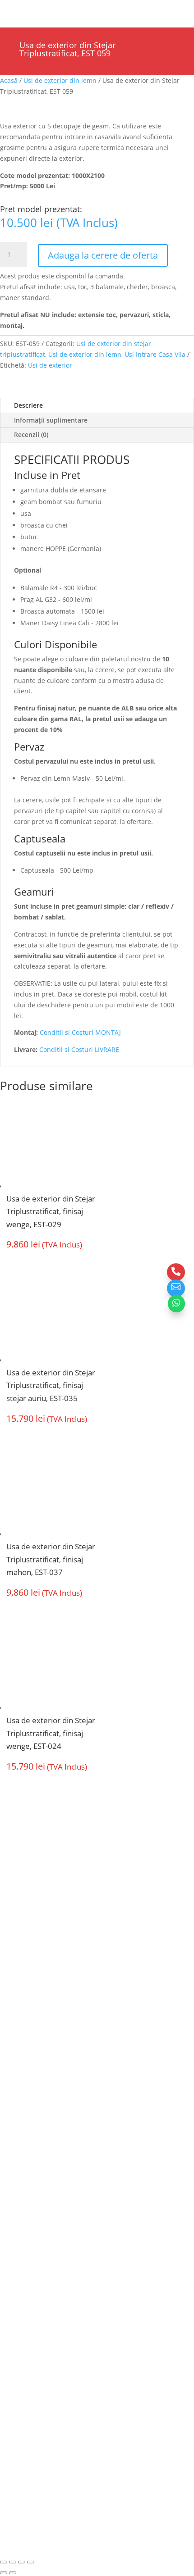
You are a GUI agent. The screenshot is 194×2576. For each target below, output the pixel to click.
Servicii (16, 2057)
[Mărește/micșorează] (4, 2562)
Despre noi (23, 2039)
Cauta (47, 10)
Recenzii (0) (31, 435)
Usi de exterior (50, 365)
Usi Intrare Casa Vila (155, 354)
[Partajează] (22, 2562)
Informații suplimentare (51, 420)
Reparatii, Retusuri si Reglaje (51, 2205)
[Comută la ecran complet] (13, 2562)
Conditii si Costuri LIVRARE (79, 1049)
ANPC (86, 2485)
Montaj (16, 2074)
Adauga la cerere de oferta (103, 255)
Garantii (18, 2091)
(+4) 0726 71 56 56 (42, 1956)
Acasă (9, 80)
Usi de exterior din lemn (60, 80)
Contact (16, 2222)
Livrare (15, 2187)
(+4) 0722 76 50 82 (42, 1973)
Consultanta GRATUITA (42, 2170)
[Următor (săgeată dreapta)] (13, 2573)
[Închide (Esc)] (31, 2562)
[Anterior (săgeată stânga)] (4, 2573)
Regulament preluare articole (51, 2256)
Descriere (28, 405)
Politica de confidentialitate (47, 2239)
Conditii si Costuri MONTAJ (80, 1032)
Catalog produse (32, 2109)
